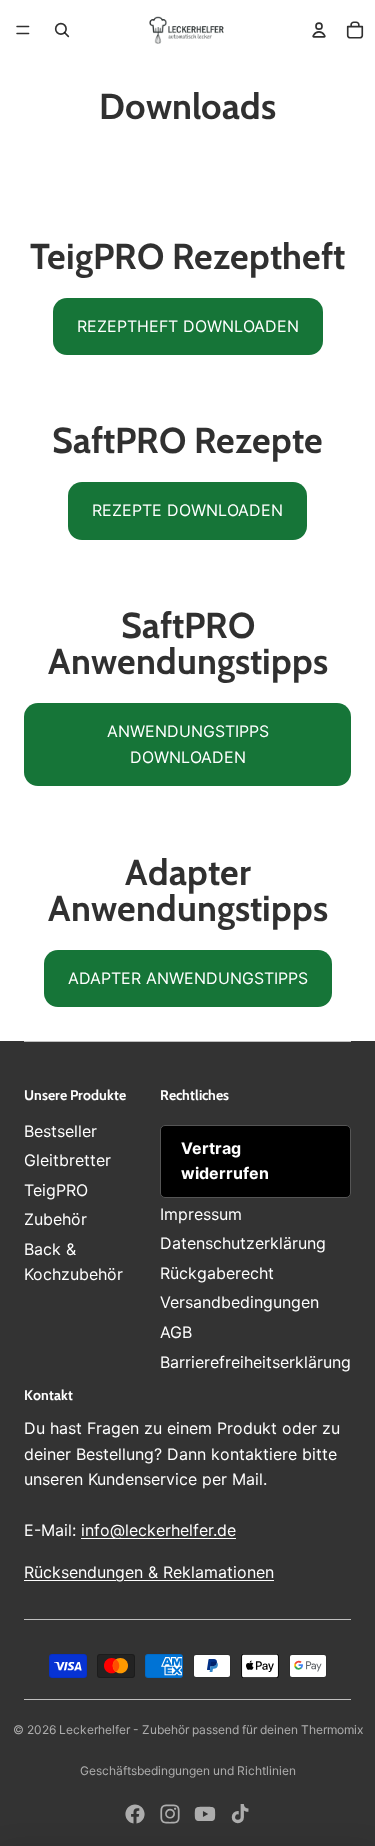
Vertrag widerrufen (225, 1161)
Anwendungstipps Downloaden (188, 744)
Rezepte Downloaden (187, 510)
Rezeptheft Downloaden (188, 326)
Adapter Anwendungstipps (188, 978)
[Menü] (23, 30)
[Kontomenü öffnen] (319, 30)
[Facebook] (135, 1814)
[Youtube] (205, 1814)
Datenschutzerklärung (243, 1243)
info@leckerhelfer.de (158, 1530)
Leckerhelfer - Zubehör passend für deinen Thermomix (211, 1729)
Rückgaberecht (217, 1273)
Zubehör (55, 1219)
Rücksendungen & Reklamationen (149, 1572)
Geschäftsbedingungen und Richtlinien (188, 1770)
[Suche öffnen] (62, 30)
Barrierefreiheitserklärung (255, 1362)
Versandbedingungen (239, 1302)
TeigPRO (56, 1190)
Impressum (201, 1214)
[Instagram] (170, 1814)
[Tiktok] (240, 1814)
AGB (176, 1332)
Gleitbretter (67, 1160)
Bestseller (60, 1131)
